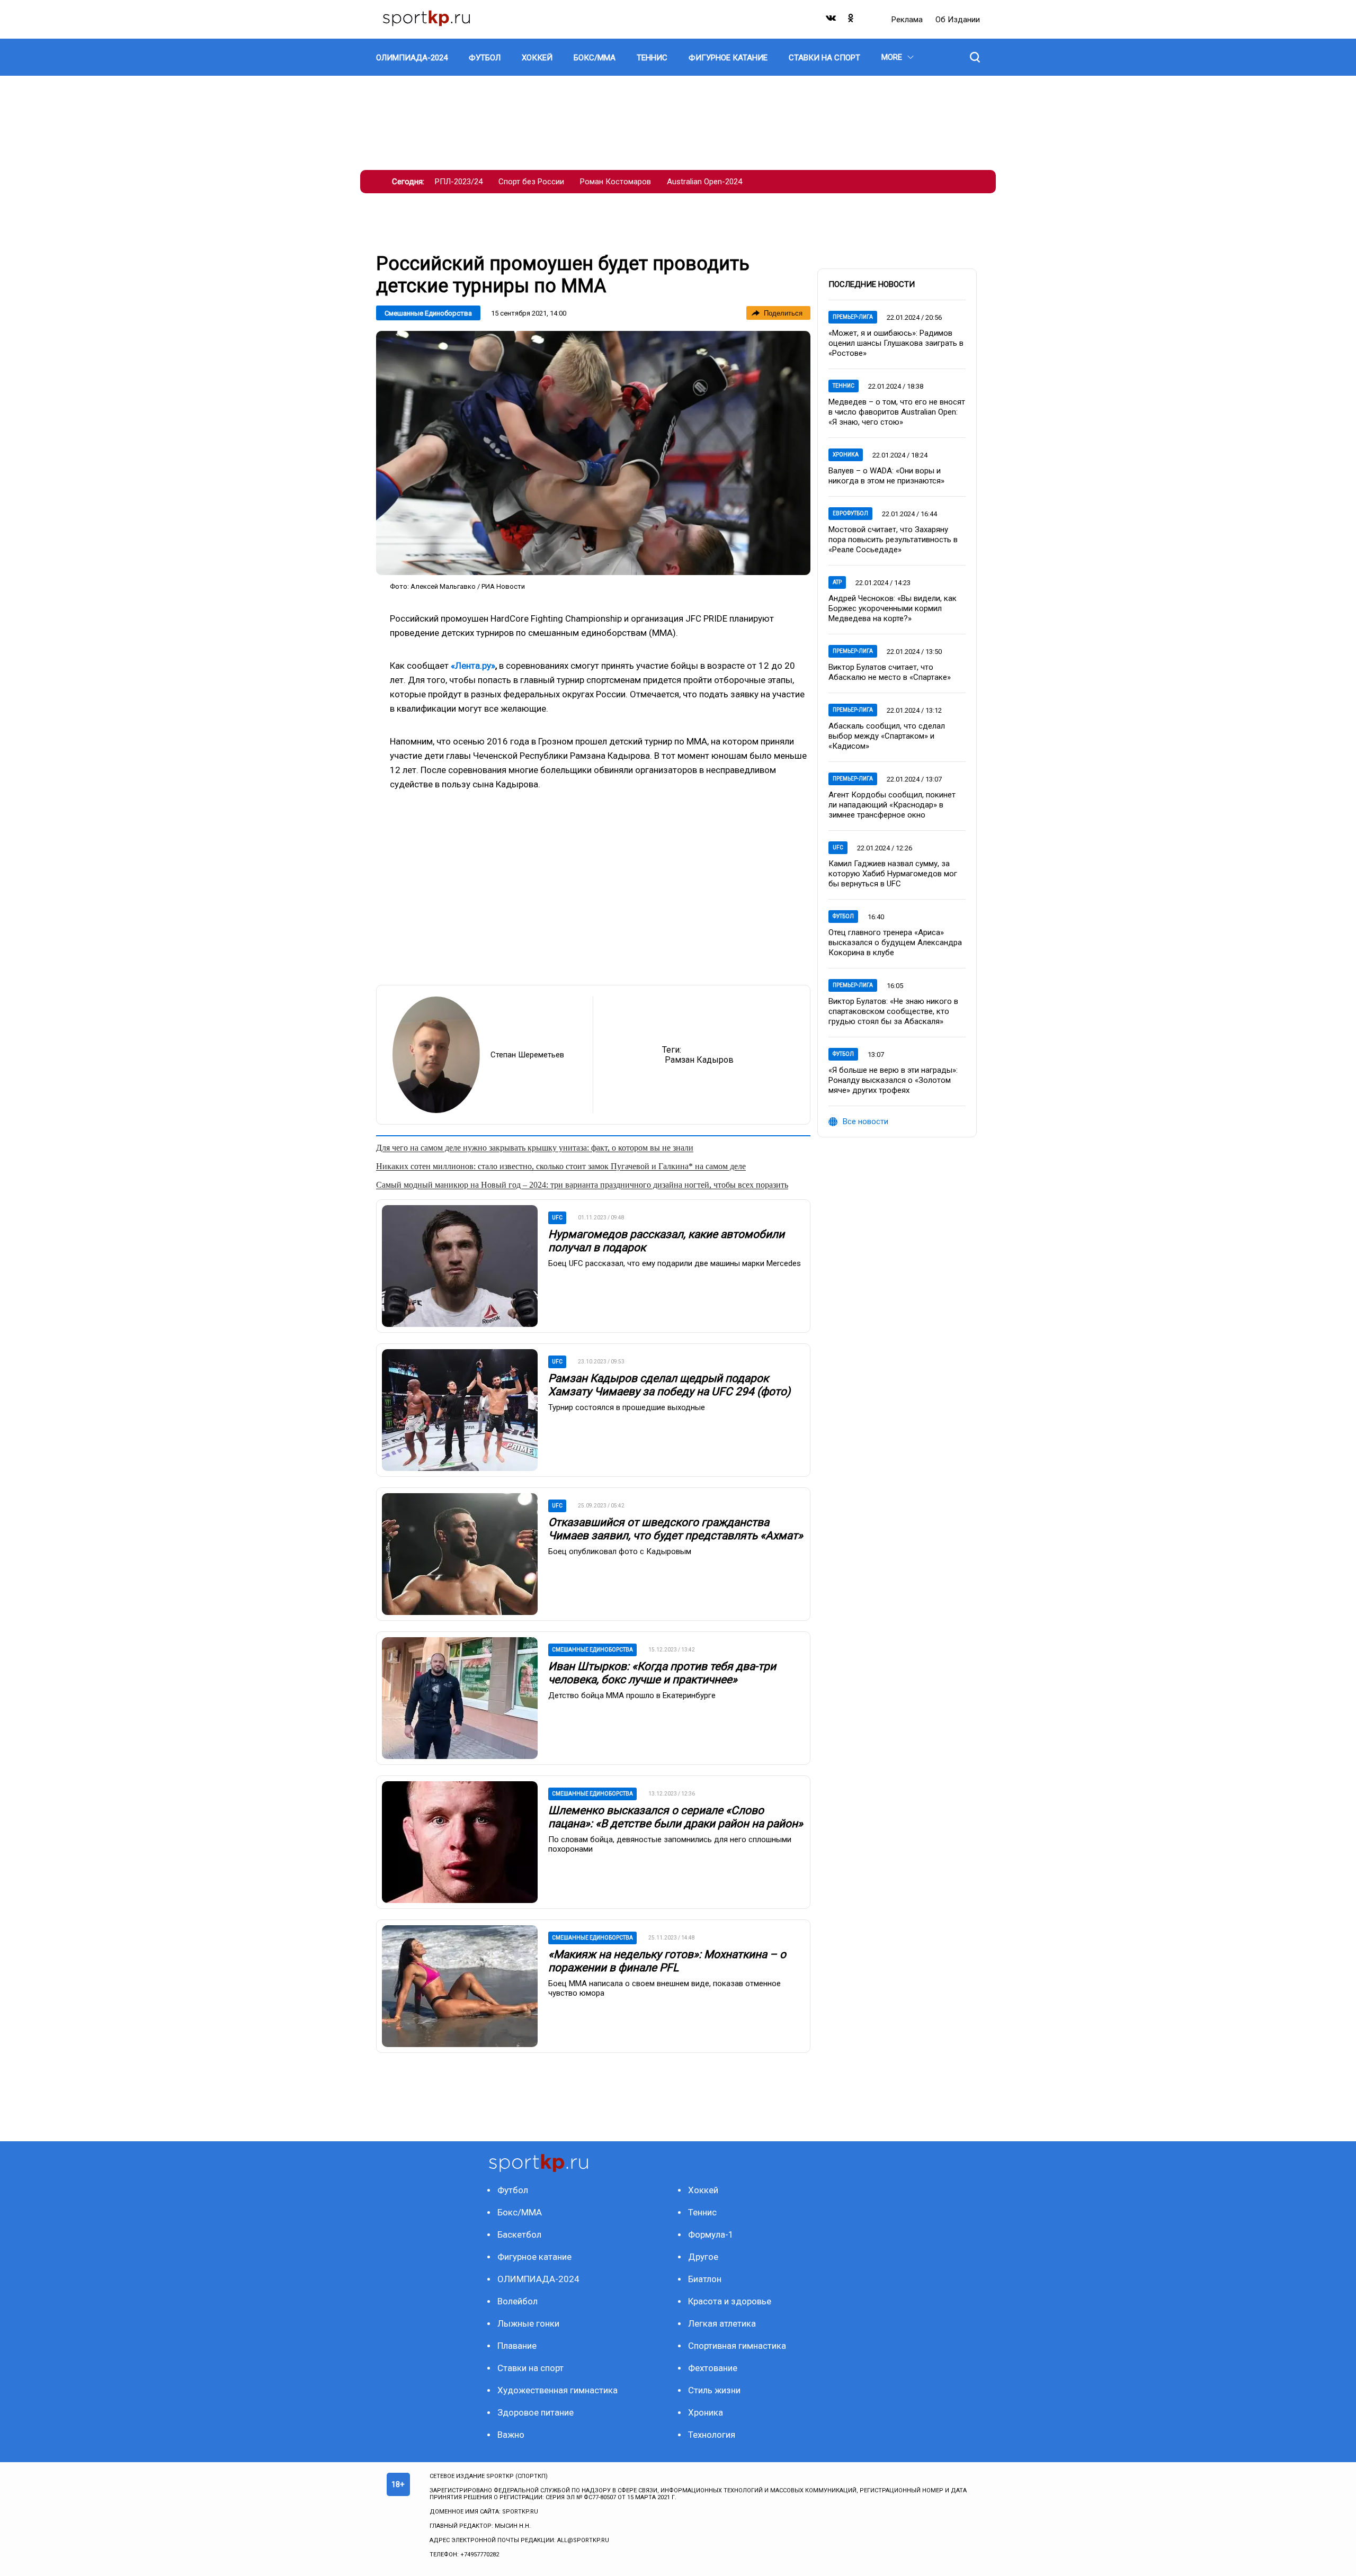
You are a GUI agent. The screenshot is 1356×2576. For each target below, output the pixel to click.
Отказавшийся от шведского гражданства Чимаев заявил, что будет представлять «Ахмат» (676, 1529)
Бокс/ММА (520, 2212)
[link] (593, 453)
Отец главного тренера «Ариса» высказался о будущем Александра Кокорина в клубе (895, 943)
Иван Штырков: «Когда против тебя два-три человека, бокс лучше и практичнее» (662, 1673)
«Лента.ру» (473, 666)
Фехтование (713, 2368)
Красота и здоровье (730, 2301)
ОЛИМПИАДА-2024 (538, 2279)
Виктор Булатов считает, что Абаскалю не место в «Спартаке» (890, 672)
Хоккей (703, 2190)
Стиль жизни (714, 2390)
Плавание (517, 2346)
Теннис (844, 386)
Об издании (958, 20)
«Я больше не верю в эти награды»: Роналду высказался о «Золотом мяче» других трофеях (893, 1080)
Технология (712, 2435)
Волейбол (518, 2301)
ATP (837, 582)
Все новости (866, 1121)
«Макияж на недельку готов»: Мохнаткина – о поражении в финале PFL (667, 1961)
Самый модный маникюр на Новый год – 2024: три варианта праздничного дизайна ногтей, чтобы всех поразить (582, 1185)
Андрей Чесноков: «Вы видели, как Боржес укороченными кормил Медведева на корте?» (893, 608)
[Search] (975, 57)
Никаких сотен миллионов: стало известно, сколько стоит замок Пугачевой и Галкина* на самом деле (561, 1166)
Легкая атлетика (722, 2323)
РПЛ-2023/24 (459, 182)
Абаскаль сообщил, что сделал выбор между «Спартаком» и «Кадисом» (887, 736)
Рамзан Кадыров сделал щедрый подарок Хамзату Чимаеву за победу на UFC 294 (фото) (669, 1385)
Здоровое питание (536, 2412)
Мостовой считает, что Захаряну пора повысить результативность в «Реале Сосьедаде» (893, 540)
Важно (511, 2435)
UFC (838, 847)
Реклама (908, 20)
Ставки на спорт (530, 2368)
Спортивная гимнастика (737, 2346)
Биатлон (705, 2279)
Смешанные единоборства (428, 313)
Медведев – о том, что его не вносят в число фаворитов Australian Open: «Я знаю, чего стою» (897, 412)
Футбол (843, 916)
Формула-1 (711, 2234)
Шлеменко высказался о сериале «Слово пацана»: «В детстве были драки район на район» (676, 1817)
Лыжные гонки (528, 2323)
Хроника (846, 455)
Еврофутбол (850, 513)
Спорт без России (531, 182)
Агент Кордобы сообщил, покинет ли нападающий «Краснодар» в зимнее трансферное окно (892, 805)
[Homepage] (426, 19)
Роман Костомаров (615, 182)
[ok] (851, 20)
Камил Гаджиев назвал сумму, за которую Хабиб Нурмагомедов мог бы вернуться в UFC (893, 874)
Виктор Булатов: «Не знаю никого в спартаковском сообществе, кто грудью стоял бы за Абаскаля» (893, 1011)
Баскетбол (519, 2234)
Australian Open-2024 (704, 182)
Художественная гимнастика (557, 2390)
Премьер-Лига (853, 317)
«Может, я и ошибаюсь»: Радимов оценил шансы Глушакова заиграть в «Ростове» (896, 343)
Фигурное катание (534, 2257)
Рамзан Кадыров (699, 1060)
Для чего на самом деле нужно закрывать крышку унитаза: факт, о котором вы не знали (535, 1148)
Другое (703, 2257)
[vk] (832, 20)
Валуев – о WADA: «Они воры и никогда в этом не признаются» (886, 476)
